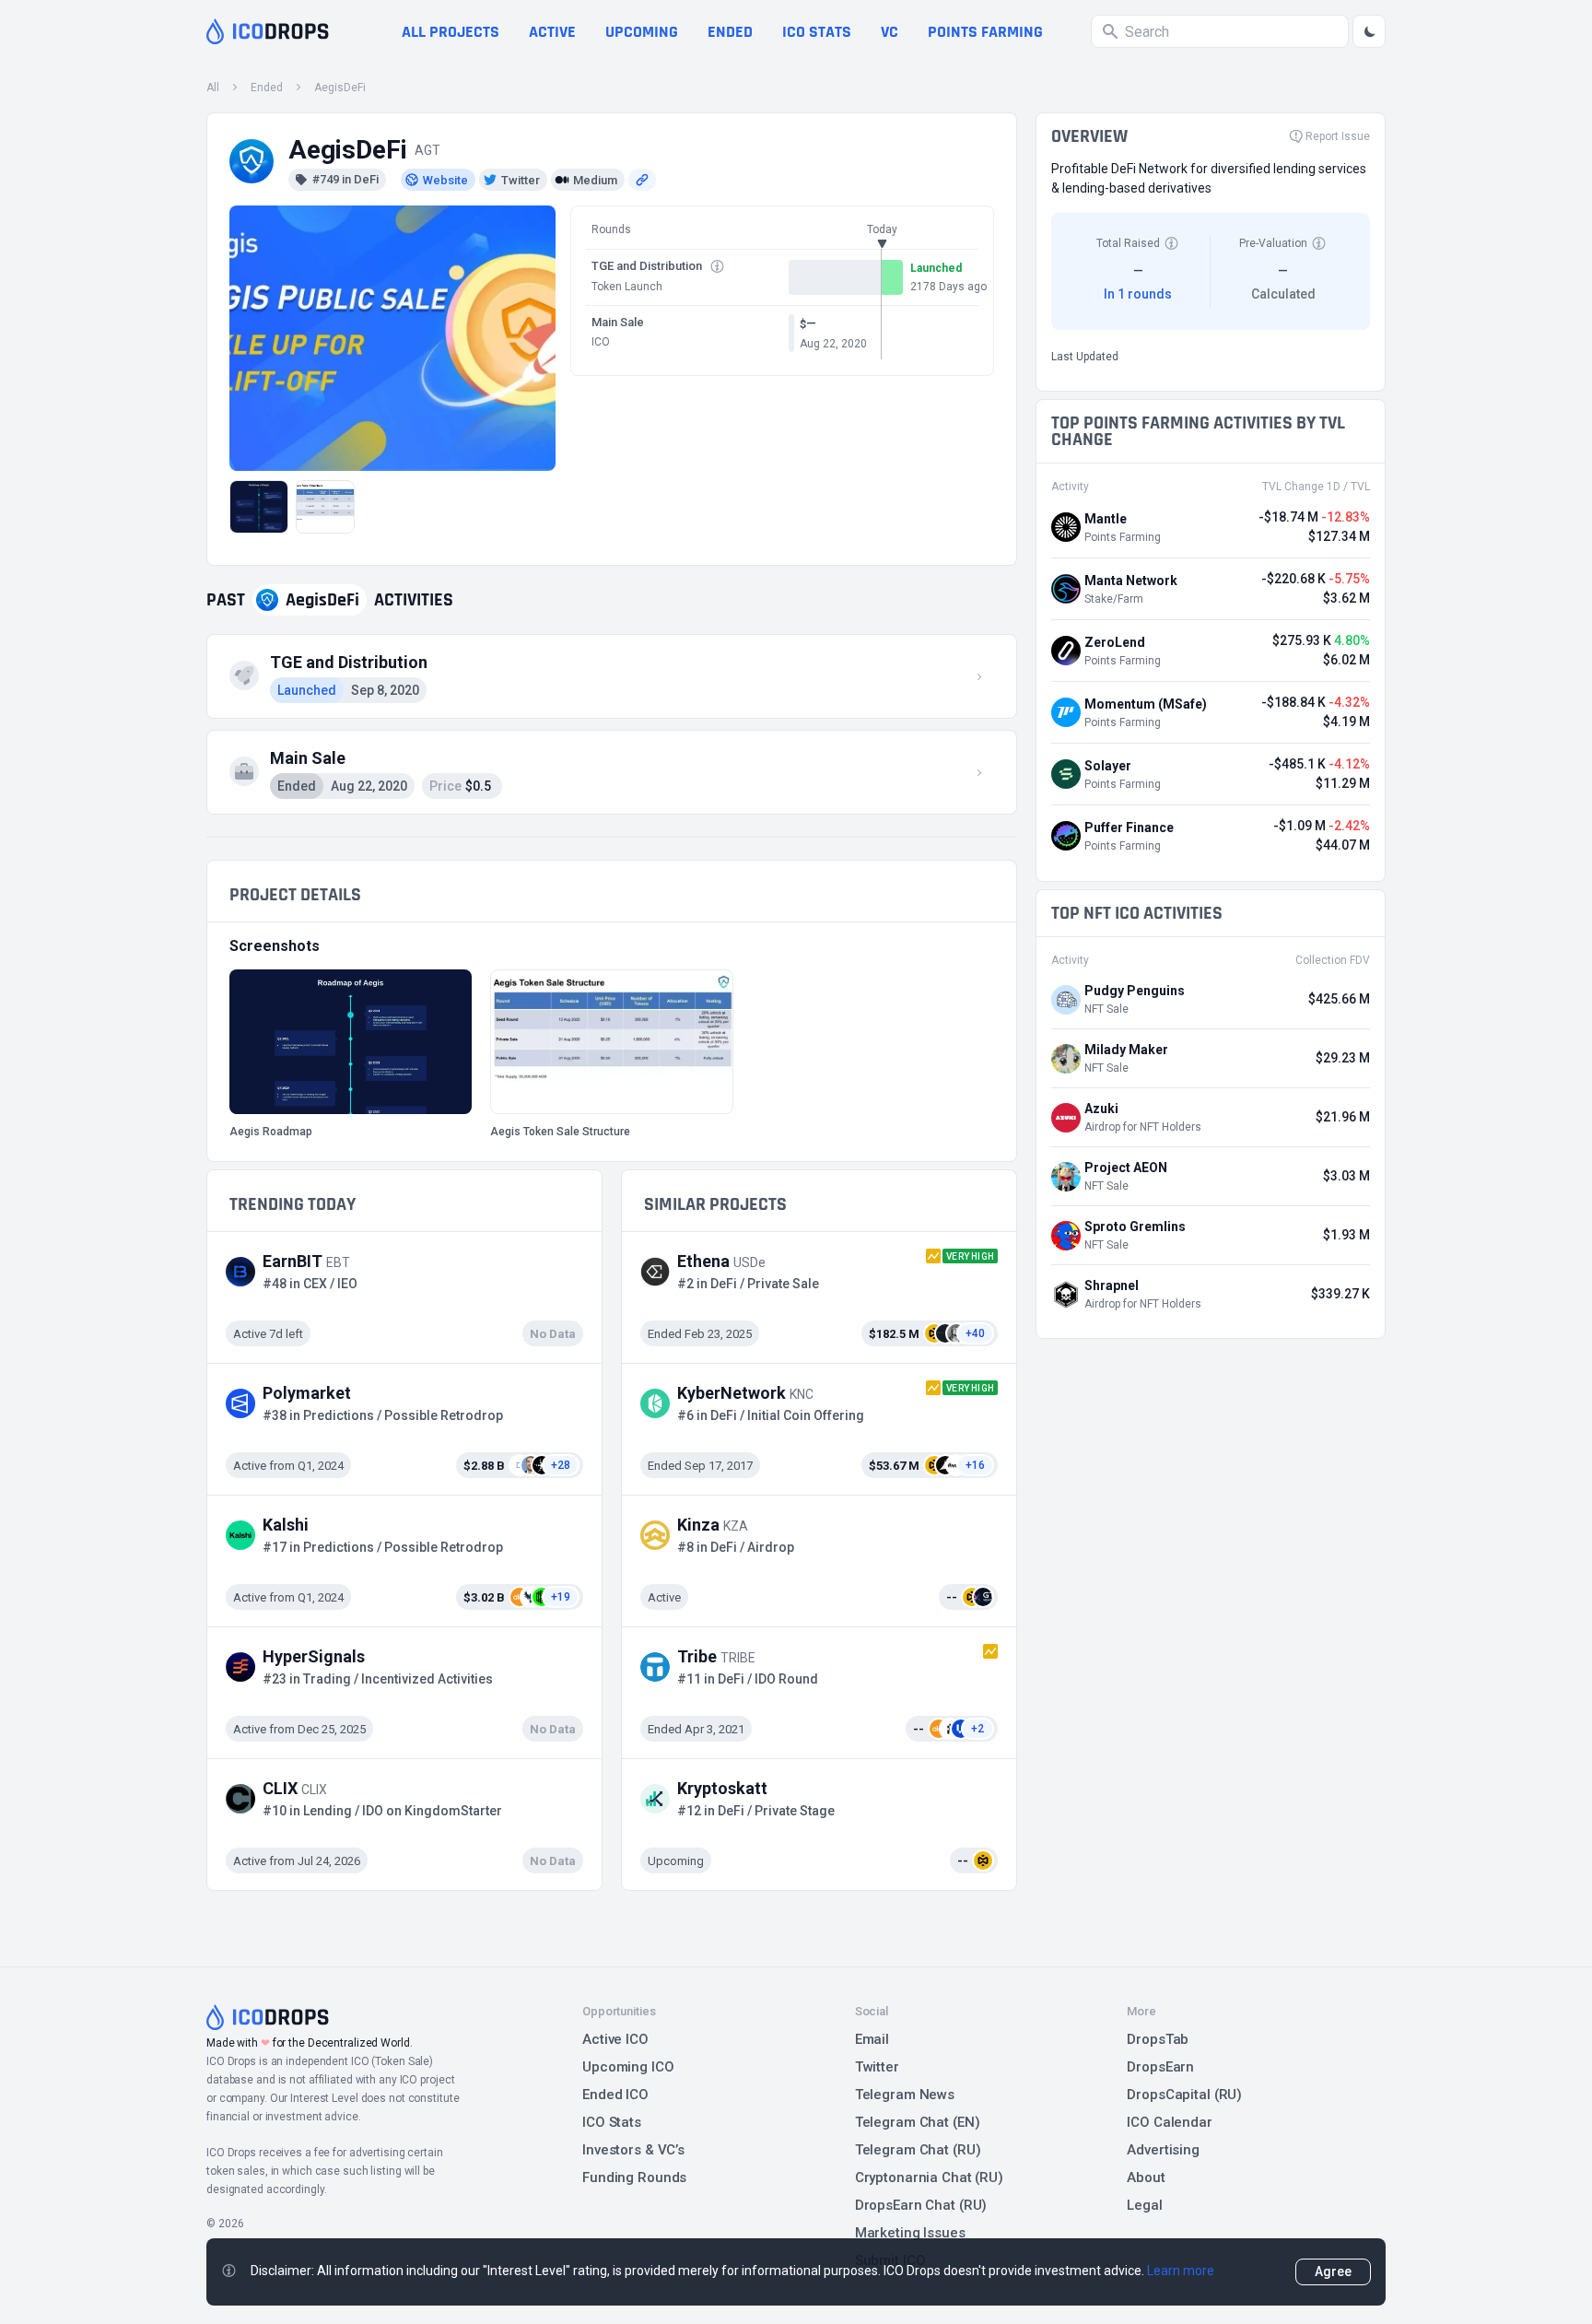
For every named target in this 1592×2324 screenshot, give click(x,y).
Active (552, 32)
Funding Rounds (634, 2177)
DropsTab (1158, 2039)
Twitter (877, 2067)
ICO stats (817, 32)
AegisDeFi (340, 88)
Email (872, 2039)
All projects (451, 32)
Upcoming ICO (628, 2067)
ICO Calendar (1170, 2122)
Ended (730, 32)
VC (890, 32)
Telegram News (905, 2095)
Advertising (1163, 2150)
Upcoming (642, 32)
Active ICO (615, 2039)
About (1146, 2177)
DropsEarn (1160, 2067)
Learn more (1181, 2271)
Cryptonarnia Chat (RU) (929, 2177)
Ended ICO (615, 2095)
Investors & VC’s (633, 2150)
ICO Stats (612, 2122)
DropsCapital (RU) (1184, 2095)
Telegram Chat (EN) (918, 2122)
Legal (1144, 2205)
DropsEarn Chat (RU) (921, 2205)
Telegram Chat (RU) (918, 2150)
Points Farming (985, 32)
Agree (1333, 2271)
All (213, 88)
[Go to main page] (268, 31)
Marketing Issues (910, 2233)
